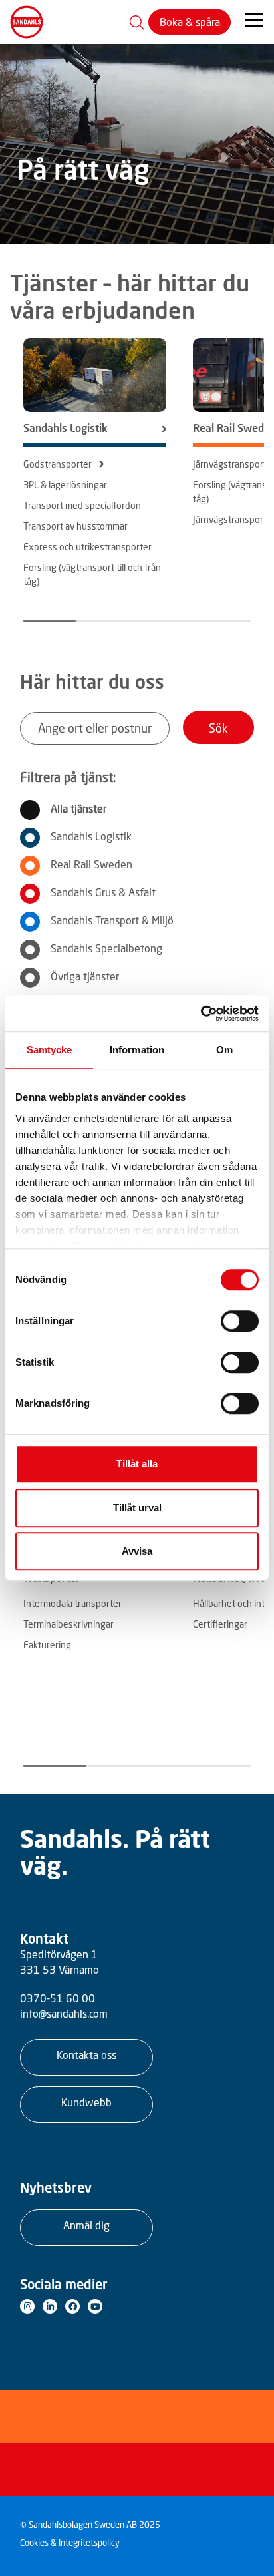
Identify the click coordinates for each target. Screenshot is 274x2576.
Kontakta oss (86, 2055)
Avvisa (137, 1551)
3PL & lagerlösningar (65, 485)
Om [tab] (224, 1050)
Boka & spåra (190, 22)
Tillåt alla (137, 1464)
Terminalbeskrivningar (68, 1624)
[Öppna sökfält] (137, 22)
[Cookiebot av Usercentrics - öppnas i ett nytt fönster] (201, 1013)
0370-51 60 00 (58, 1998)
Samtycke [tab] (50, 1050)
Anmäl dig (86, 2225)
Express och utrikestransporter (87, 547)
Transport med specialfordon (82, 505)
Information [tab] (137, 1050)
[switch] (240, 1321)
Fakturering (47, 1645)
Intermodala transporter (72, 1603)
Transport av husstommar (75, 526)
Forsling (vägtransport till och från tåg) (92, 574)
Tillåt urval (137, 1508)
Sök (218, 728)
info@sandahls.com (64, 2014)
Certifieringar (220, 1624)
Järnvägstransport (230, 464)
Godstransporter (58, 464)
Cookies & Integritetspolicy (70, 2543)
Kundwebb (86, 2102)
